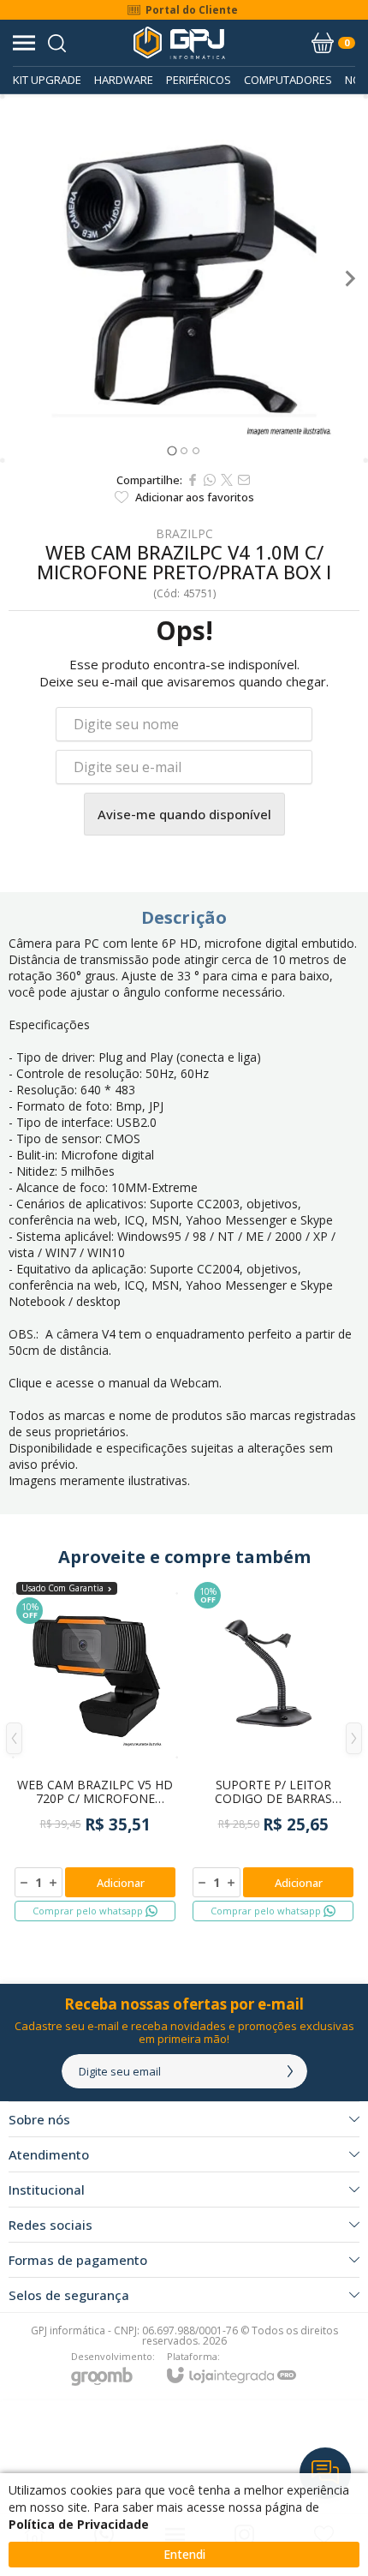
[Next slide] (349, 279)
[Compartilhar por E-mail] (244, 480)
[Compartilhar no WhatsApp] (210, 480)
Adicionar (121, 1883)
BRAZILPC (184, 534)
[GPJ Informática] (179, 43)
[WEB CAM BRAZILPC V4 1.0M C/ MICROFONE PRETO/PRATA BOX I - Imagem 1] (184, 279)
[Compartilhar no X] (227, 480)
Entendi (184, 2554)
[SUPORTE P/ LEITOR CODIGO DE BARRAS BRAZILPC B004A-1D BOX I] (273, 1751)
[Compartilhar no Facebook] (193, 480)
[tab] (172, 450)
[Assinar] (290, 2071)
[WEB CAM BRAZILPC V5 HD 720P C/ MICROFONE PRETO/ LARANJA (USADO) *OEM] (95, 1751)
